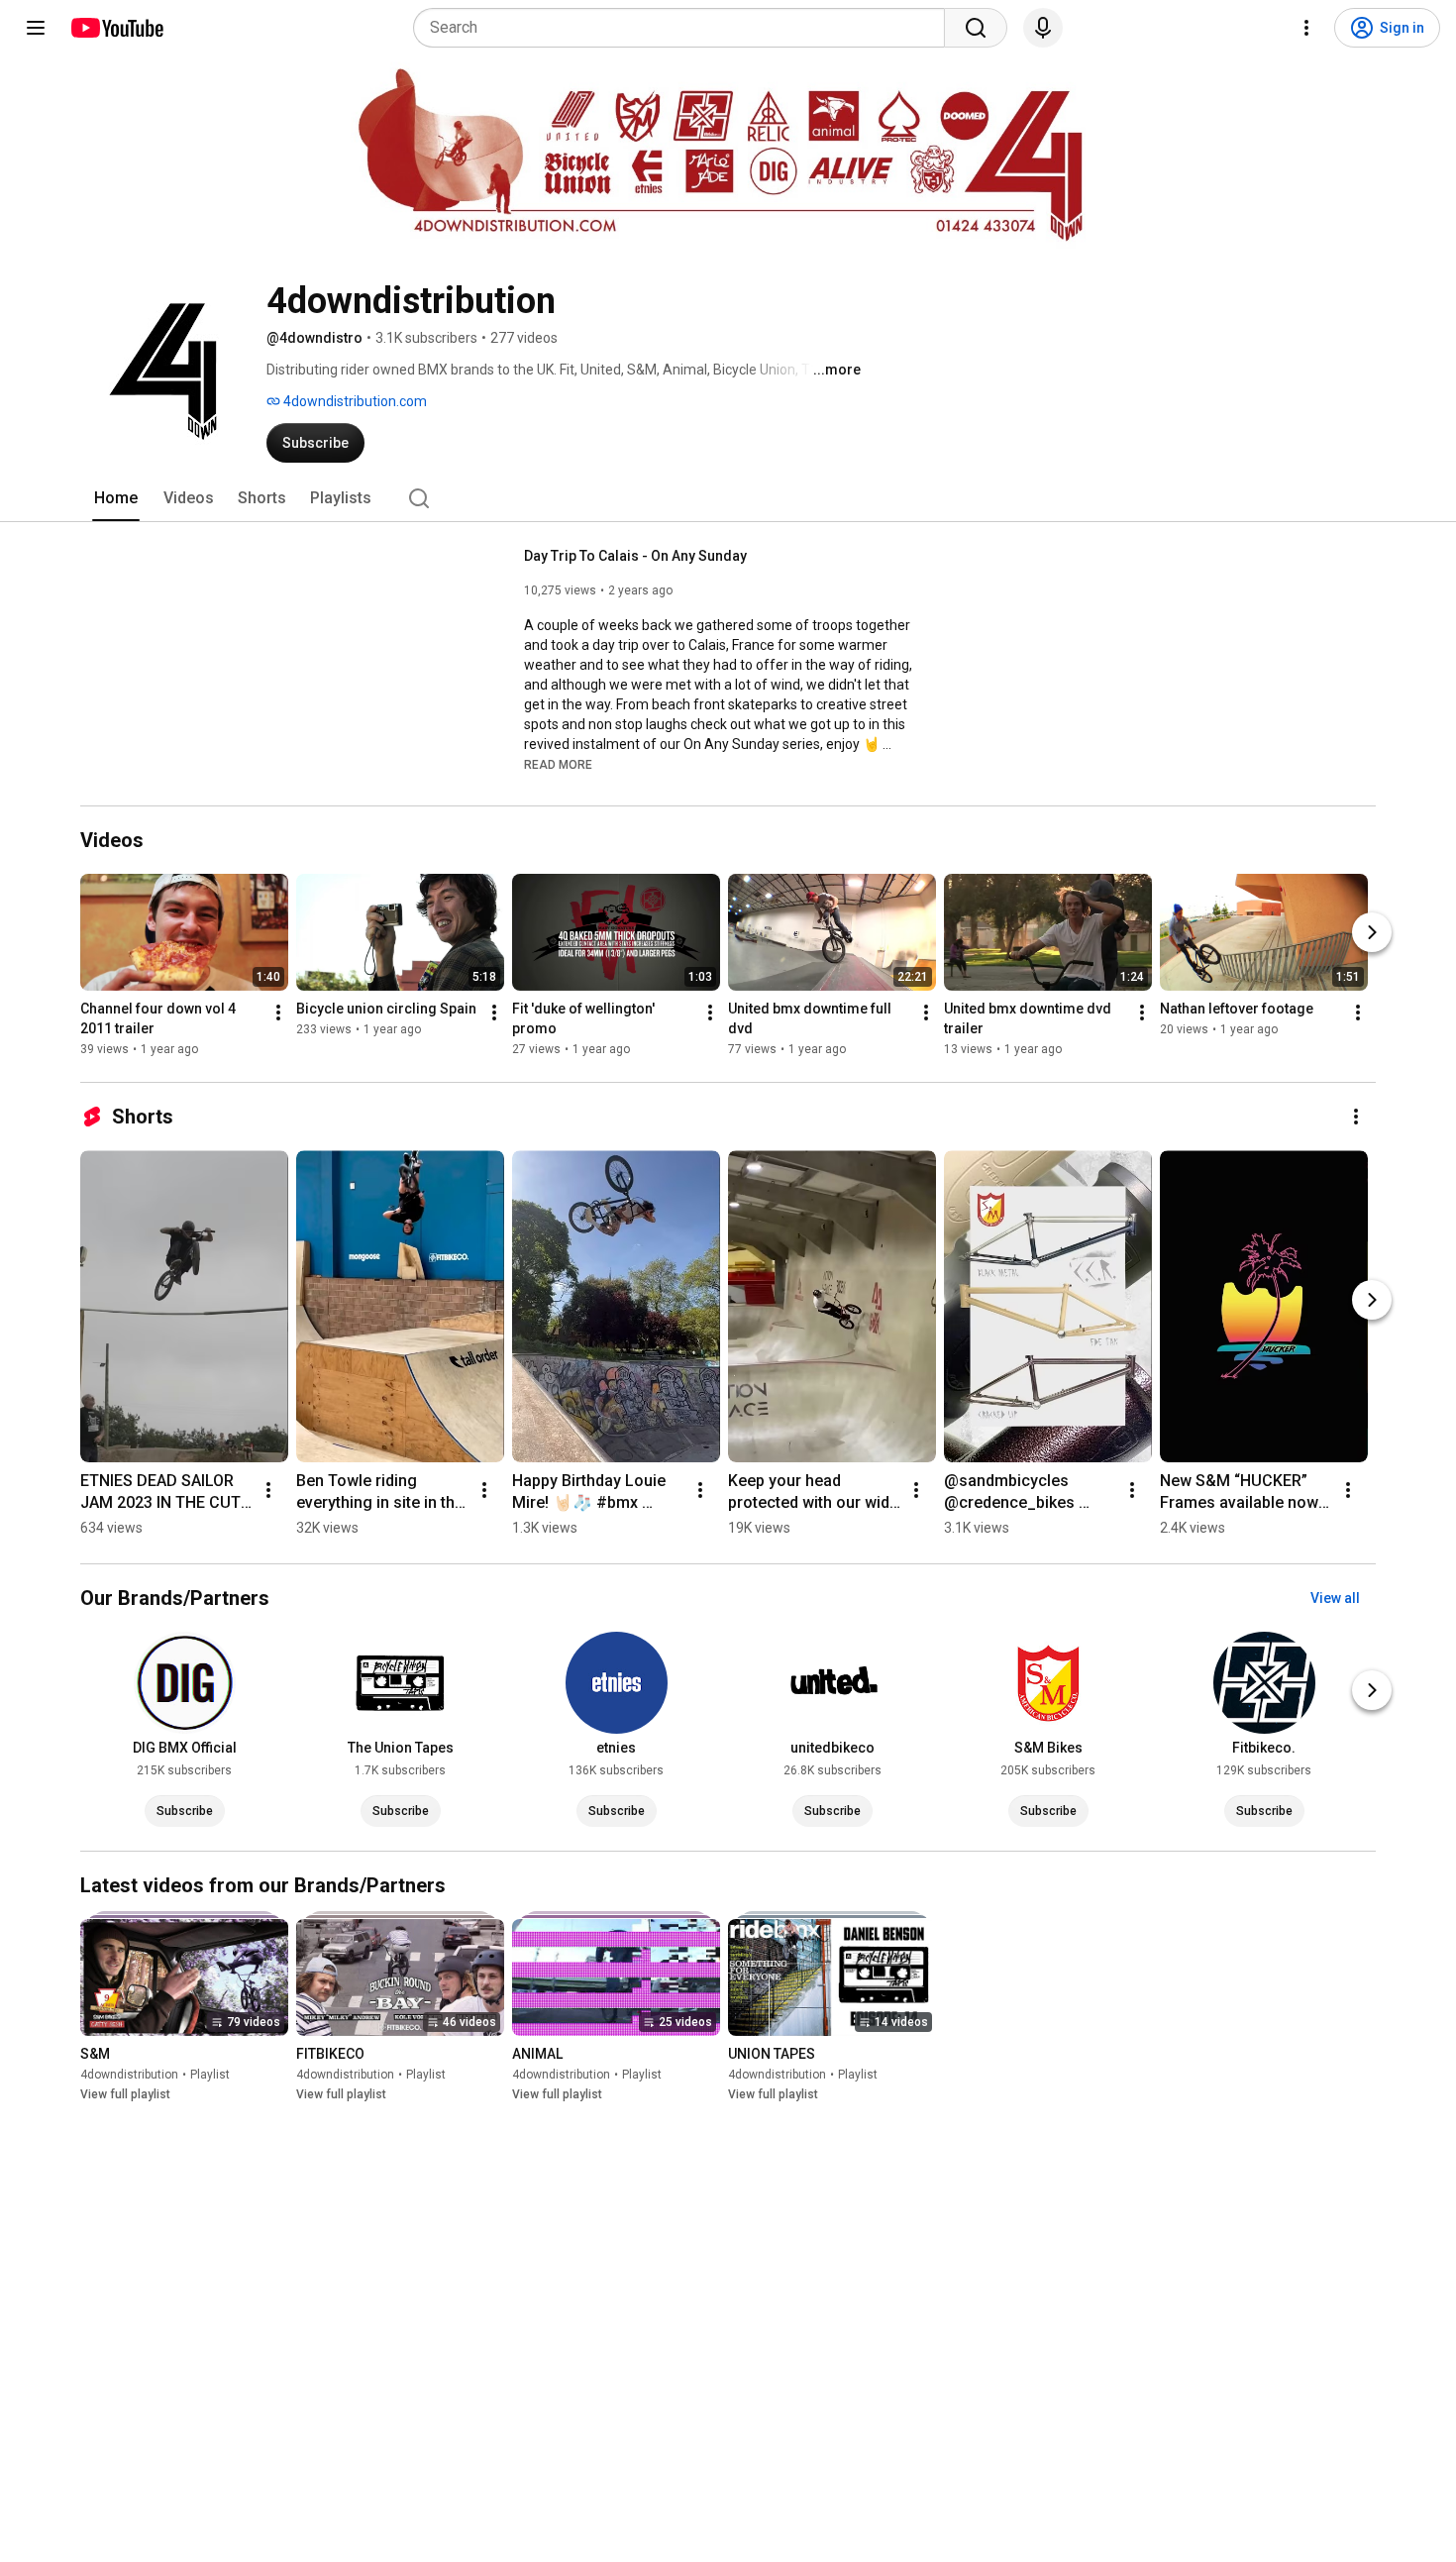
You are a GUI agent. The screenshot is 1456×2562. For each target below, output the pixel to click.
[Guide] (36, 28)
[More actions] (278, 1013)
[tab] (116, 498)
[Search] (976, 28)
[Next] (1372, 932)
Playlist (210, 2075)
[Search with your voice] (1043, 28)
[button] (558, 764)
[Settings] (1306, 28)
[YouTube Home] (116, 28)
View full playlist (125, 2094)
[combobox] (685, 28)
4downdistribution (129, 2075)
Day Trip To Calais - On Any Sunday (635, 556)
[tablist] (728, 498)
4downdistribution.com (354, 401)
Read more (558, 765)
